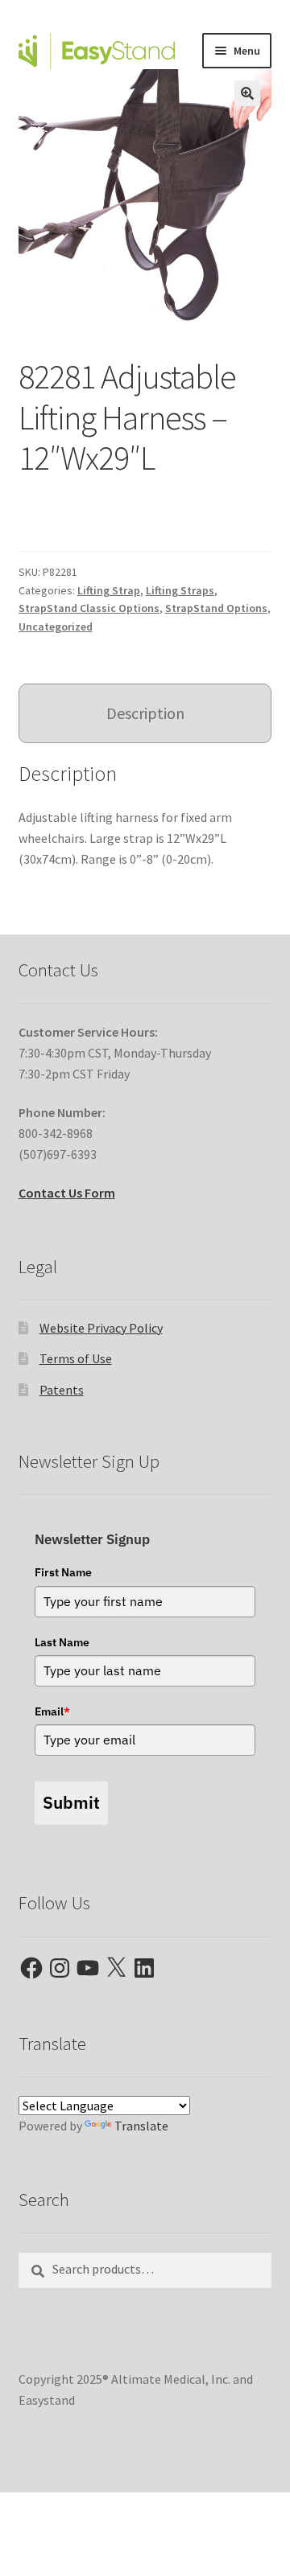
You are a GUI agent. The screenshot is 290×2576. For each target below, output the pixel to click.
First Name (63, 1572)
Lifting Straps (180, 590)
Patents (62, 1390)
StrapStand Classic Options (89, 608)
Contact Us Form (67, 1193)
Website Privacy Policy (101, 1328)
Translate (141, 2126)
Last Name (62, 1642)
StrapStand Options (216, 608)
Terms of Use (76, 1358)
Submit (71, 1802)
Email (52, 1711)
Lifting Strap (109, 590)
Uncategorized (56, 627)
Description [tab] (145, 713)
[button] (247, 93)
